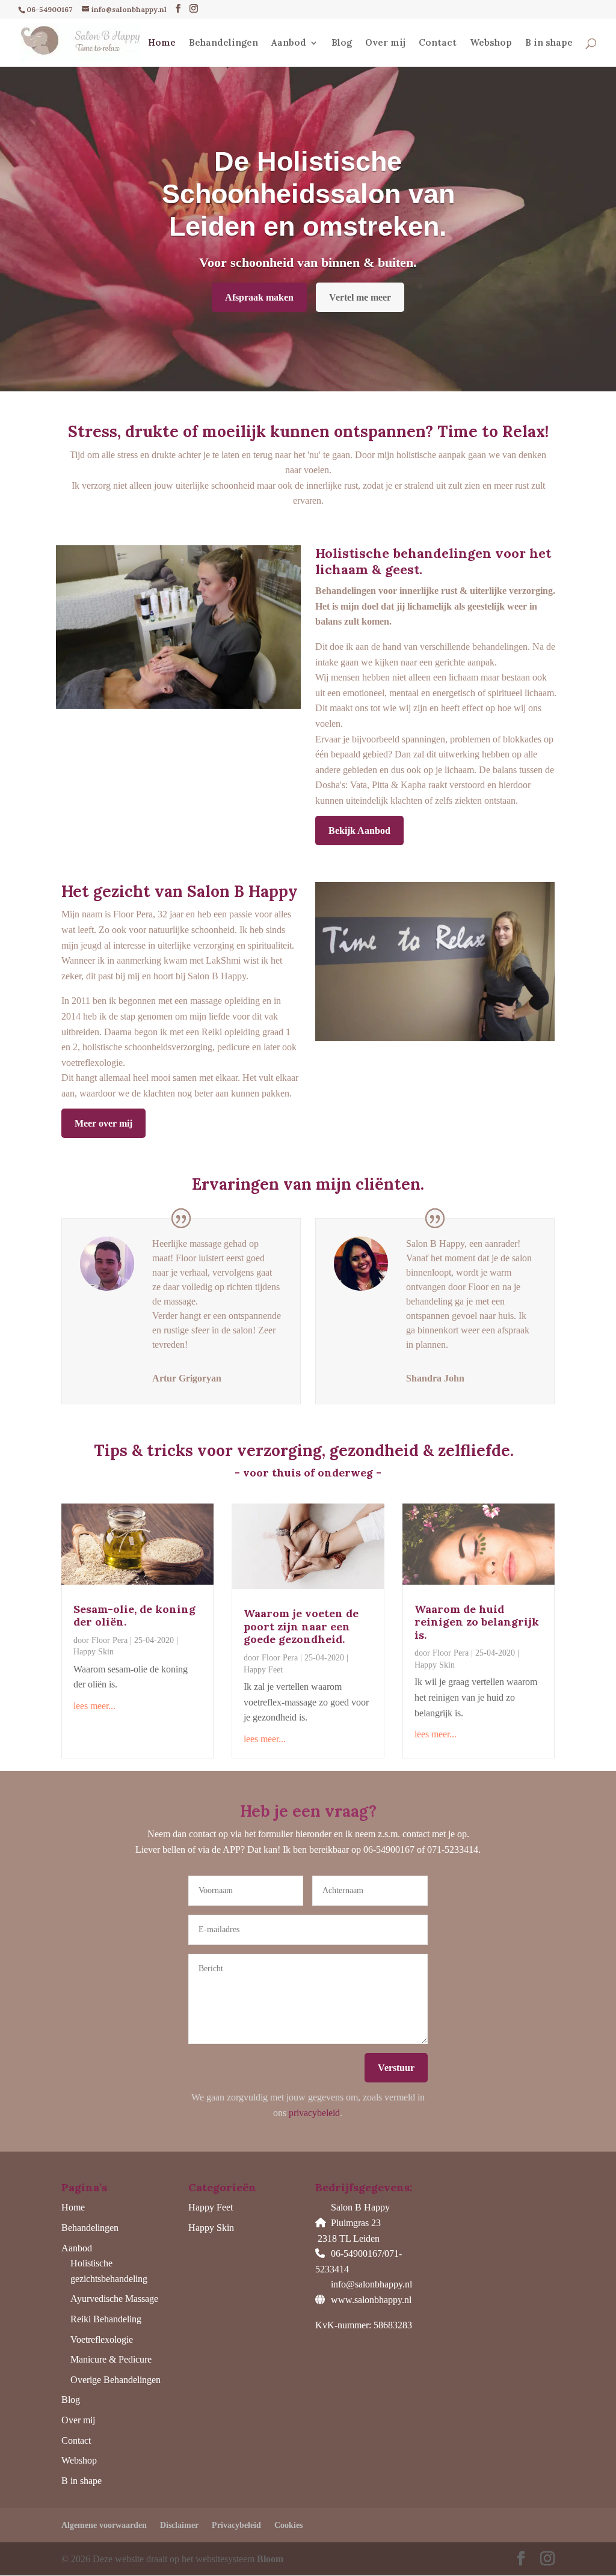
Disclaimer (179, 2525)
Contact (438, 43)
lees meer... (94, 1706)
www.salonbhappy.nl (371, 2300)
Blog (342, 43)
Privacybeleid (236, 2525)
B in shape (549, 43)
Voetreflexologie (102, 2339)
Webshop (491, 43)
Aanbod (289, 43)
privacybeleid (314, 2113)
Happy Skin (94, 1652)
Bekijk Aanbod (359, 831)
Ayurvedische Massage (114, 2299)
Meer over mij (103, 1123)
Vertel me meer (360, 297)
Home (162, 43)
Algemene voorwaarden (104, 2525)
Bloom (270, 2559)
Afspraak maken (259, 297)
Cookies (288, 2525)
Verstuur (396, 2068)
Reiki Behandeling (106, 2319)
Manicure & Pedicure (111, 2359)
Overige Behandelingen (115, 2380)
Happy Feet (263, 1670)
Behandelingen (223, 43)
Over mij (385, 43)
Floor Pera (109, 1640)
